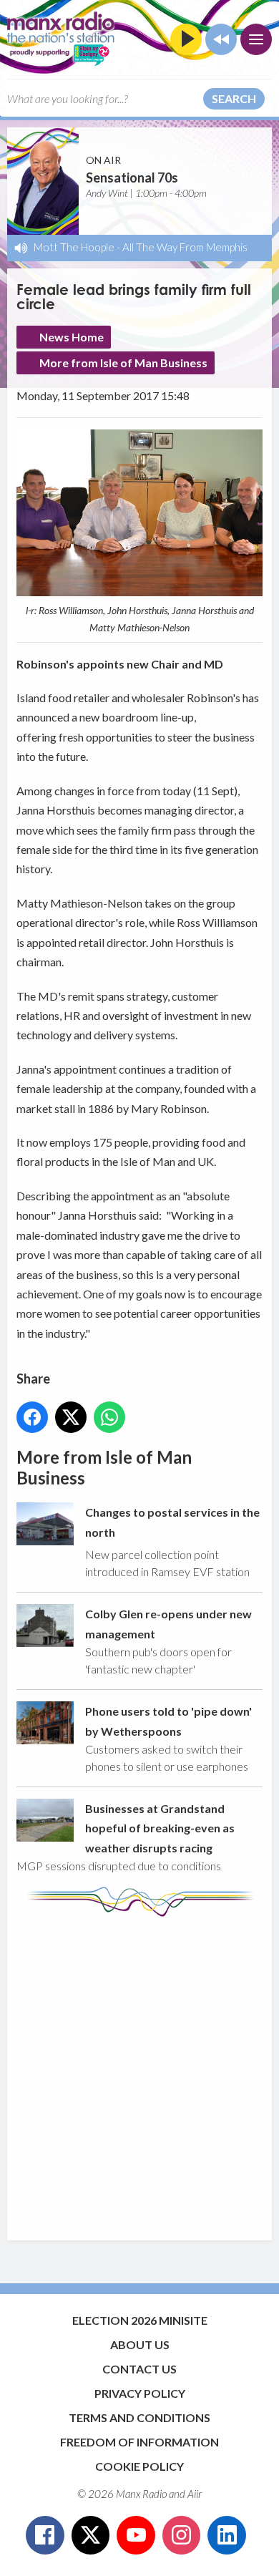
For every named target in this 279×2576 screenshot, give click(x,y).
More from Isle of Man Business (123, 363)
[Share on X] (71, 1417)
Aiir (195, 2494)
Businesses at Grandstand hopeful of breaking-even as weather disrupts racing (160, 1828)
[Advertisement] (139, 2071)
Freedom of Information (139, 2442)
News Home (72, 337)
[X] (91, 2535)
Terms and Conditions (139, 2417)
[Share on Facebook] (32, 1417)
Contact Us (139, 2369)
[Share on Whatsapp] (109, 1417)
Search (234, 98)
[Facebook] (45, 2535)
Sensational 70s (132, 178)
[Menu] (256, 39)
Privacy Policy (140, 2393)
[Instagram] (182, 2535)
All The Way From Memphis (185, 247)
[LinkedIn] (227, 2535)
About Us (140, 2344)
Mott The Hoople (74, 247)
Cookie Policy (139, 2466)
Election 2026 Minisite (140, 2320)
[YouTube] (136, 2535)
